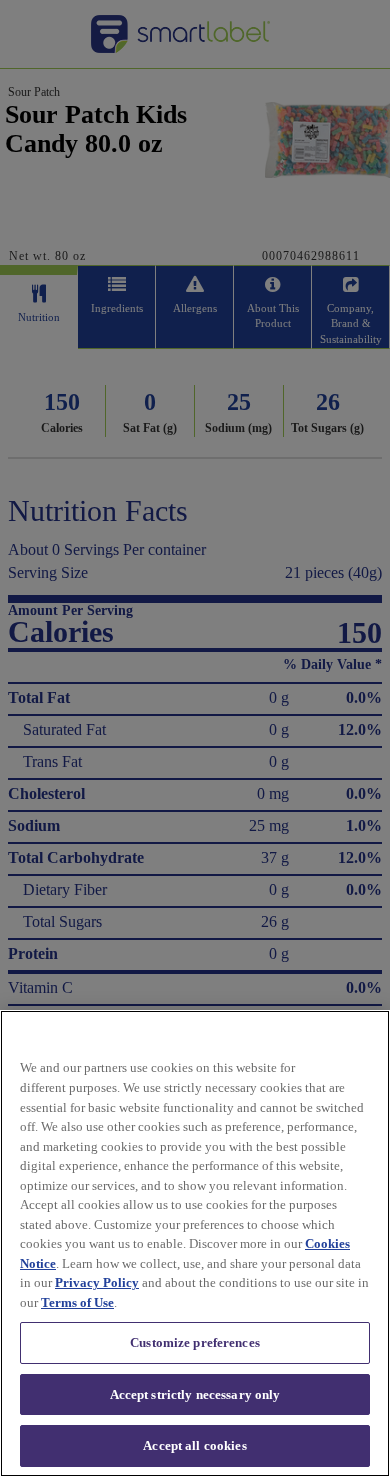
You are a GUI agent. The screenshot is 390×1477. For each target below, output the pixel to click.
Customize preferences (195, 1342)
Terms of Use (77, 1302)
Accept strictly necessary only (195, 1394)
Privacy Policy (97, 1282)
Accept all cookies (194, 1445)
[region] (195, 1243)
